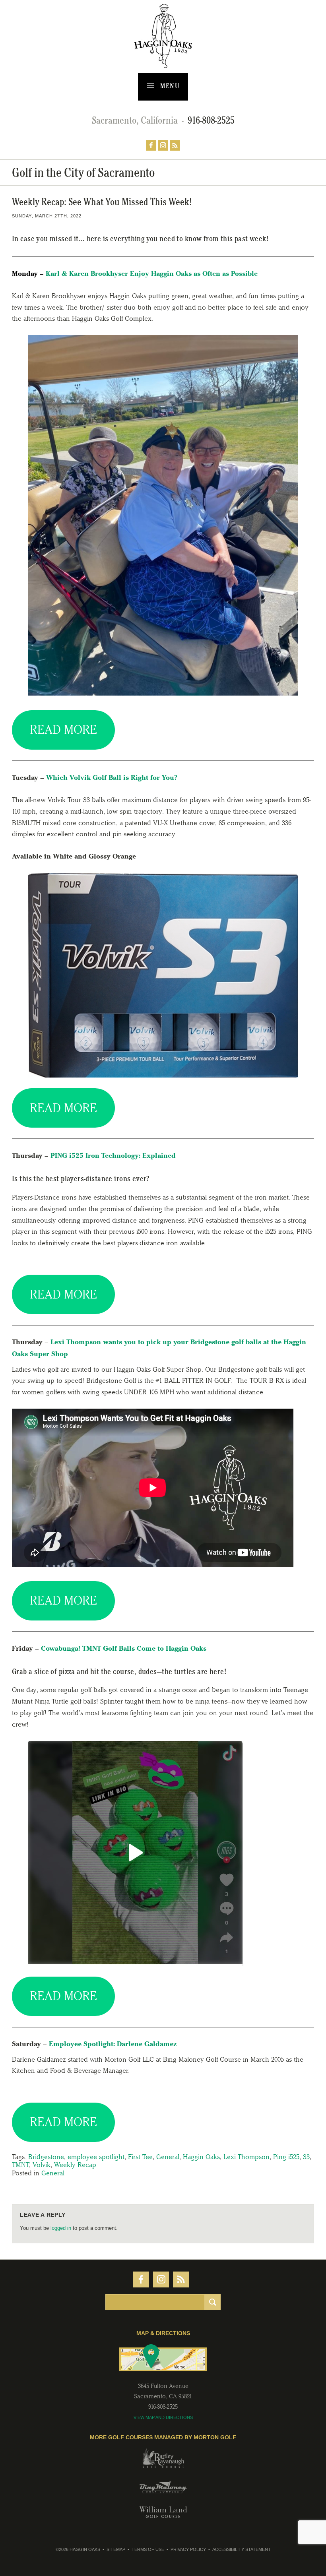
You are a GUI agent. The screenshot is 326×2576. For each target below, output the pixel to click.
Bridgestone (46, 2157)
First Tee (140, 2157)
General (168, 2157)
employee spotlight (96, 2157)
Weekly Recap (75, 2165)
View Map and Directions (163, 2417)
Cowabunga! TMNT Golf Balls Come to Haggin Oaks (124, 1648)
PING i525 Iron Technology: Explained (113, 1155)
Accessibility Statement (242, 2549)
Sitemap (116, 2549)
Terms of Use (148, 2549)
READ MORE (63, 730)
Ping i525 (286, 2157)
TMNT (20, 2165)
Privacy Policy (188, 2549)
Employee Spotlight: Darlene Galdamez (113, 2044)
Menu (169, 86)
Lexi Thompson (246, 2157)
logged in (61, 2228)
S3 (306, 2157)
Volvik (42, 2165)
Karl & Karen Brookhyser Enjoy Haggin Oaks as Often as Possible (152, 273)
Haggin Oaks (201, 2157)
